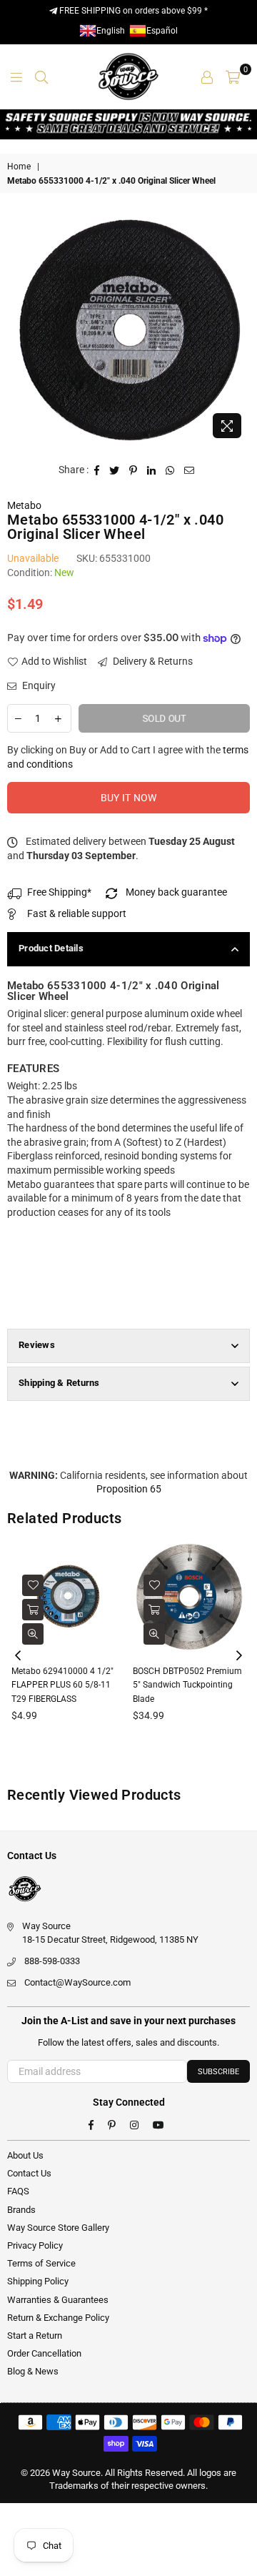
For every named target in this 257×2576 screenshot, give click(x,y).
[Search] (41, 76)
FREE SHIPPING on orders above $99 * (132, 11)
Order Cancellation (44, 2353)
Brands (21, 2210)
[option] (128, 330)
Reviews (37, 1345)
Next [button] (239, 1656)
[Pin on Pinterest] (133, 470)
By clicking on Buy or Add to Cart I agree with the (128, 757)
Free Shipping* (59, 892)
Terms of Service (41, 2263)
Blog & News (33, 2371)
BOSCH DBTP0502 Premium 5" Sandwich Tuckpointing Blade (75, 1685)
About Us (25, 2155)
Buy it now (129, 798)
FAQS (18, 2191)
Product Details (51, 948)
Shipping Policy (38, 2281)
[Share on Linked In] (152, 470)
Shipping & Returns (59, 1383)
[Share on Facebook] (97, 470)
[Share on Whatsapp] (170, 470)
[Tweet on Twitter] (115, 470)
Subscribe (218, 2072)
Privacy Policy (35, 2245)
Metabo (24, 505)
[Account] (207, 76)
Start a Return (35, 2335)
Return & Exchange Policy (58, 2318)
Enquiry (38, 685)
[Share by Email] (190, 470)
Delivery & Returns (152, 661)
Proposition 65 (129, 1489)
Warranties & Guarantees (58, 2300)
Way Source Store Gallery (58, 2228)
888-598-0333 (52, 1961)
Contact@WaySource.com (77, 1982)
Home (19, 167)
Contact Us (29, 2173)
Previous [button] (18, 1656)
